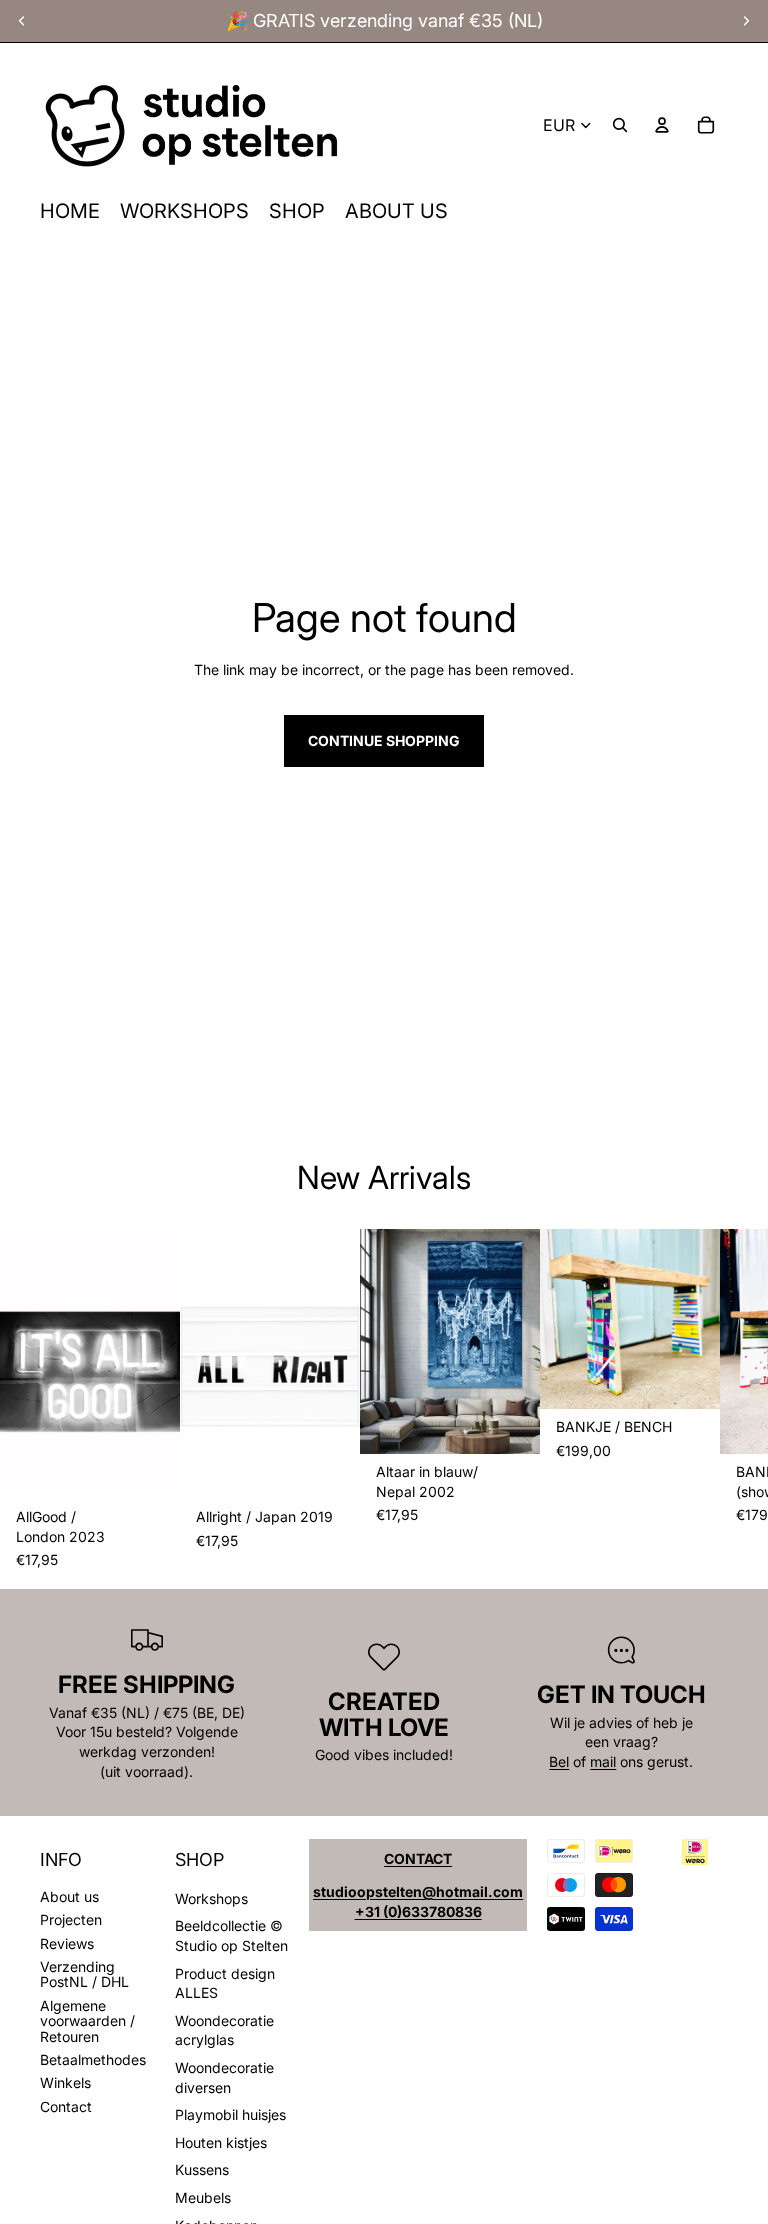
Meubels (203, 2197)
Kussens (202, 2169)
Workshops (211, 1898)
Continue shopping (384, 740)
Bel (559, 1761)
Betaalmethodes (93, 2059)
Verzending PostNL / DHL (84, 1974)
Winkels (65, 2082)
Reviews (67, 1943)
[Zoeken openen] (620, 125)
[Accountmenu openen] (662, 125)
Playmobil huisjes (230, 2114)
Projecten (71, 1919)
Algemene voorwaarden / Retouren (87, 2021)
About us (69, 1896)
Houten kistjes (221, 2142)
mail (603, 1761)
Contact (66, 2106)
